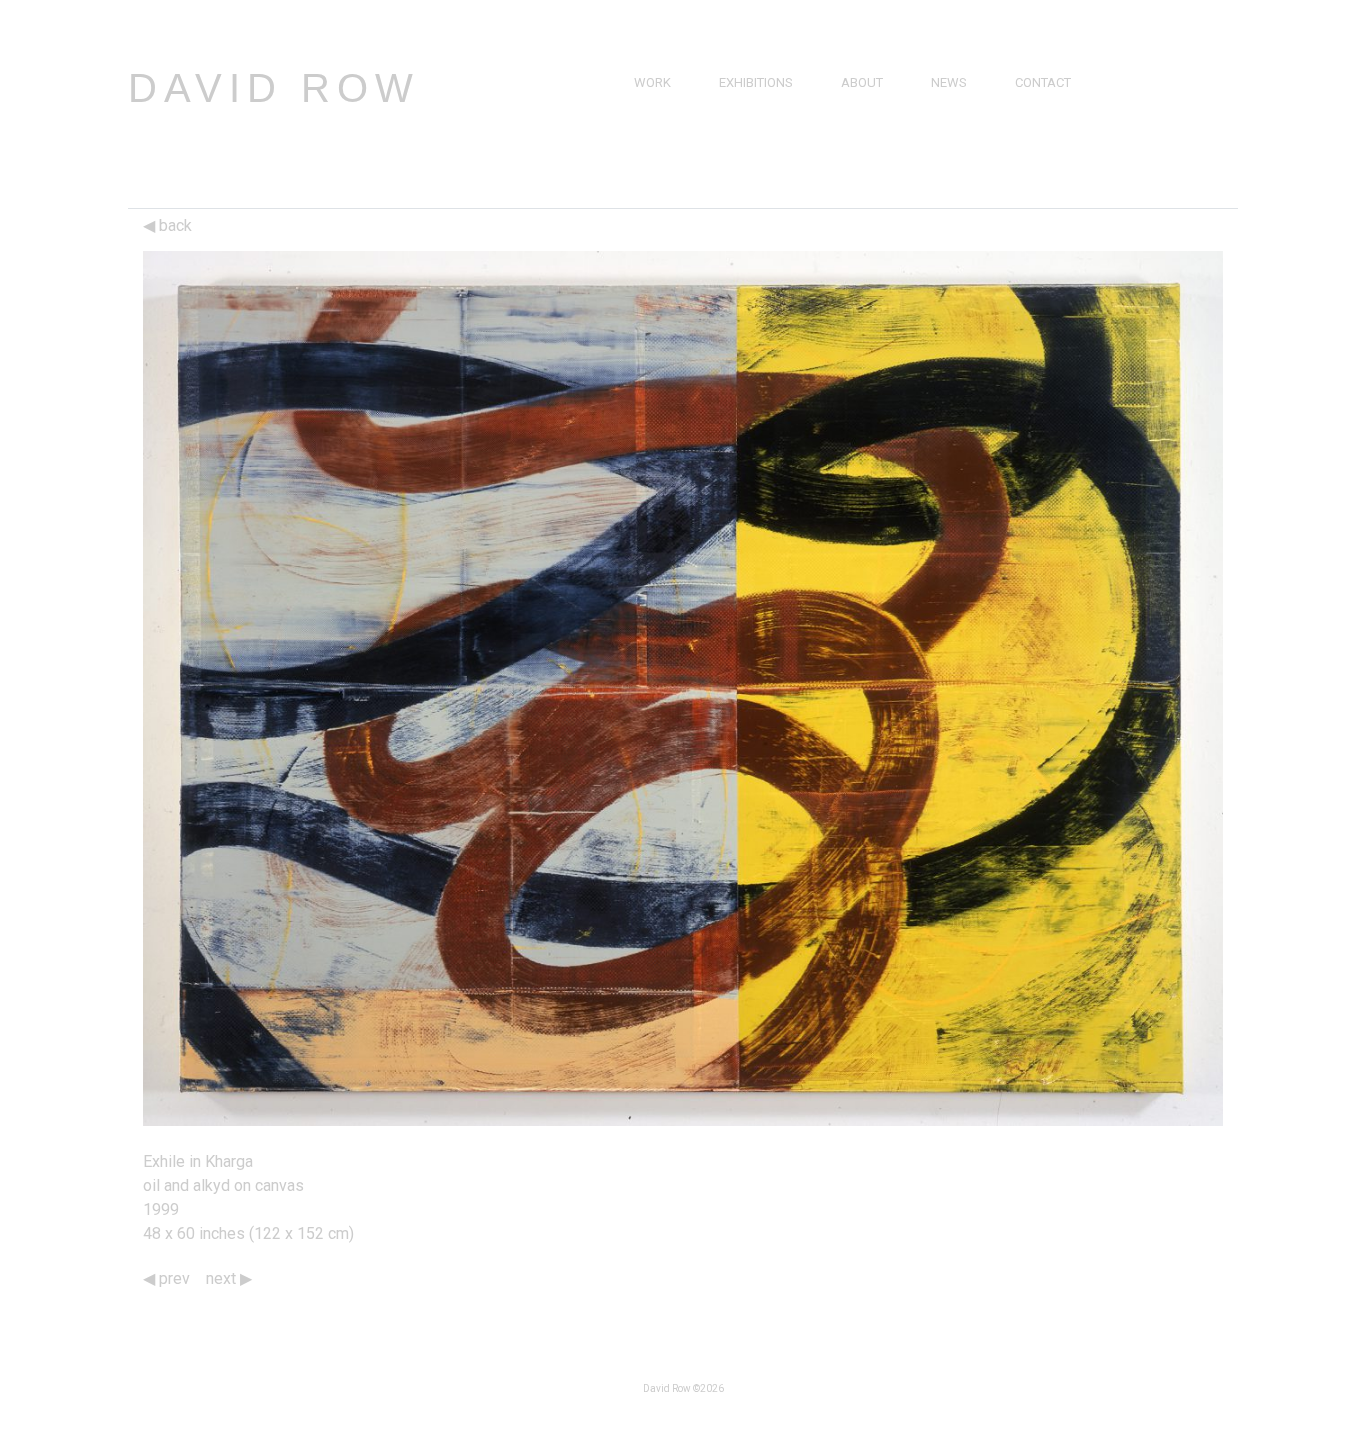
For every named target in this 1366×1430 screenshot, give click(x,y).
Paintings (665, 105)
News (949, 82)
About (862, 82)
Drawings (667, 128)
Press (950, 105)
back (173, 225)
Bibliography (884, 151)
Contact (1043, 82)
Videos (953, 128)
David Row (274, 88)
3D (642, 174)
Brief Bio (869, 105)
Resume (866, 128)
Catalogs (963, 151)
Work (652, 82)
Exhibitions (756, 82)
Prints (655, 151)
